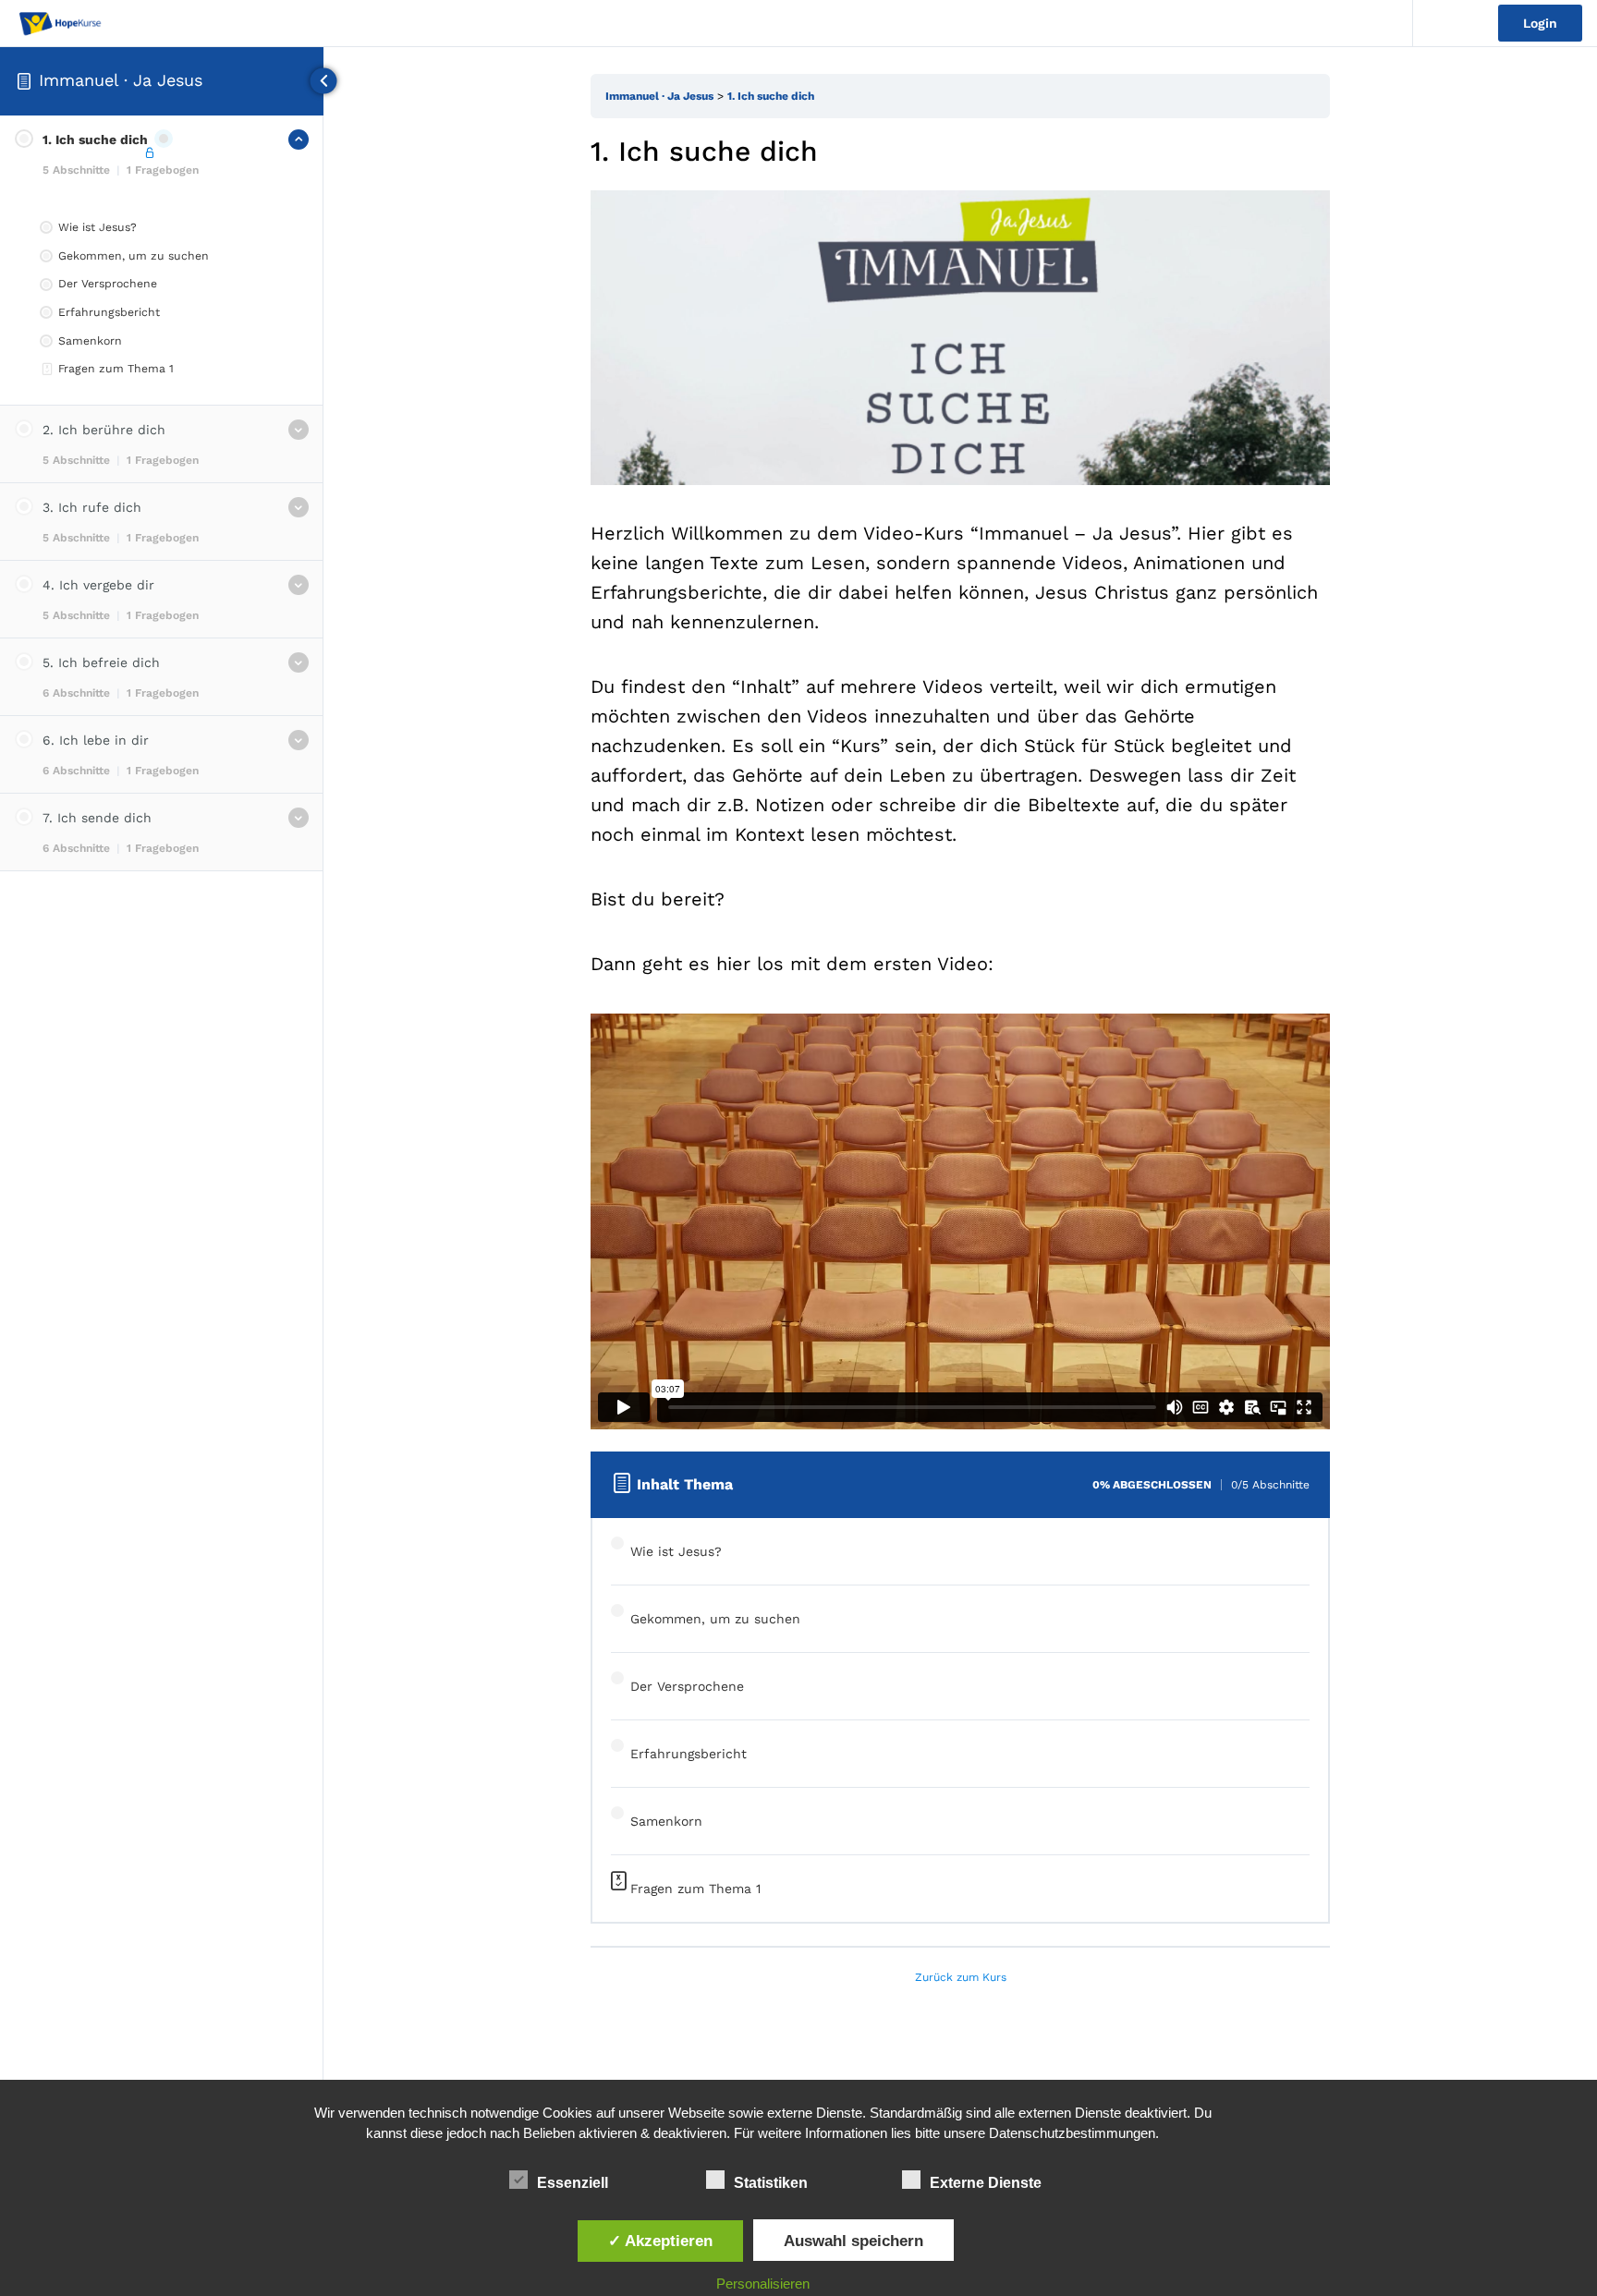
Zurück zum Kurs (961, 1977)
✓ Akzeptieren (660, 2241)
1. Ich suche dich (771, 96)
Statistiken (771, 2183)
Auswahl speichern (853, 2241)
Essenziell (573, 2183)
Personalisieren (763, 2284)
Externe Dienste (986, 2183)
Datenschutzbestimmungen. (1074, 2133)
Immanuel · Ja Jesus (121, 80)
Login (1540, 23)
